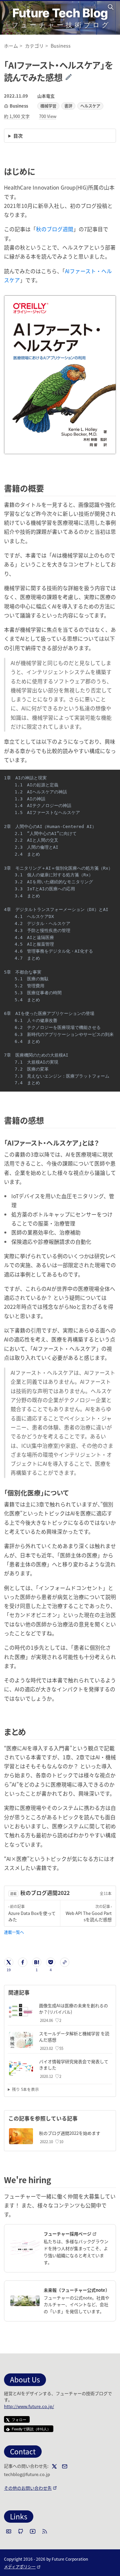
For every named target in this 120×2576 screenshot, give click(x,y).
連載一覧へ (14, 1932)
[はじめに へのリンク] (39, 171)
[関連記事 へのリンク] (32, 1992)
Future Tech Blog (60, 13)
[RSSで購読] (45, 2531)
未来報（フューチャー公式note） (77, 2290)
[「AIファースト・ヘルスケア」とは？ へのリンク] (102, 1143)
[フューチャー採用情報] (25, 2248)
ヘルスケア (90, 106)
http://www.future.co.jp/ (29, 2406)
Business (19, 106)
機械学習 (48, 106)
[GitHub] (21, 2531)
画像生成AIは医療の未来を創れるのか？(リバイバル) (73, 2009)
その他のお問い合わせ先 (30, 2488)
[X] (54, 2466)
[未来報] (25, 2301)
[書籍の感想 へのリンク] (48, 1120)
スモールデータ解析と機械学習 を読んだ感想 (74, 2037)
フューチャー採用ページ (77, 2234)
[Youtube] (33, 2531)
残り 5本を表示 (25, 2089)
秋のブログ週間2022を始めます (70, 2133)
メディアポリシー (22, 2567)
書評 (68, 106)
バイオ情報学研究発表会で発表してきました (74, 2065)
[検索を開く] (112, 7)
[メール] (65, 2466)
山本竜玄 (46, 96)
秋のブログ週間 (55, 229)
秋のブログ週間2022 (45, 1893)
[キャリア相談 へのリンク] (55, 2180)
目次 (18, 136)
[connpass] (9, 2531)
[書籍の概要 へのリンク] (48, 488)
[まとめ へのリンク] (30, 1731)
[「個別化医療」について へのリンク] (72, 1493)
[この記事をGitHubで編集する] (73, 77)
